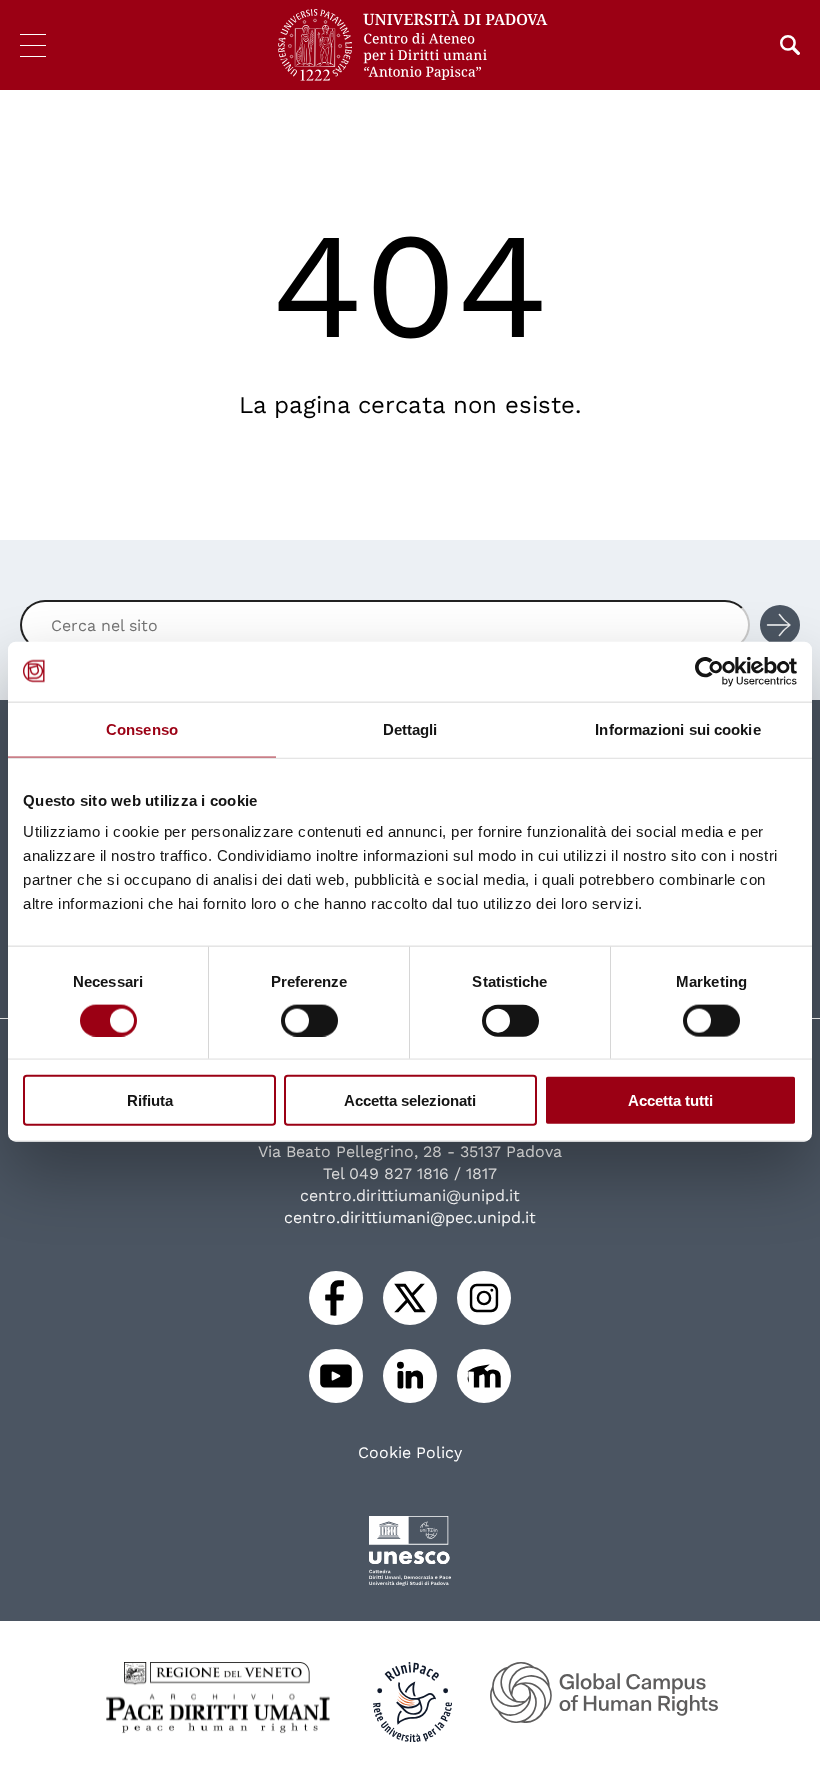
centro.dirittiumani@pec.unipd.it (410, 1217)
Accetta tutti (670, 1100)
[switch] (309, 1020)
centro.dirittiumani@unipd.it (410, 1195)
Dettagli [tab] (410, 728)
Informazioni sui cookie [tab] (677, 728)
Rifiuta (150, 1100)
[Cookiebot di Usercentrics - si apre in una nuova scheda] (709, 671)
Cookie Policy (410, 1453)
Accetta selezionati (410, 1100)
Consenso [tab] (142, 728)
